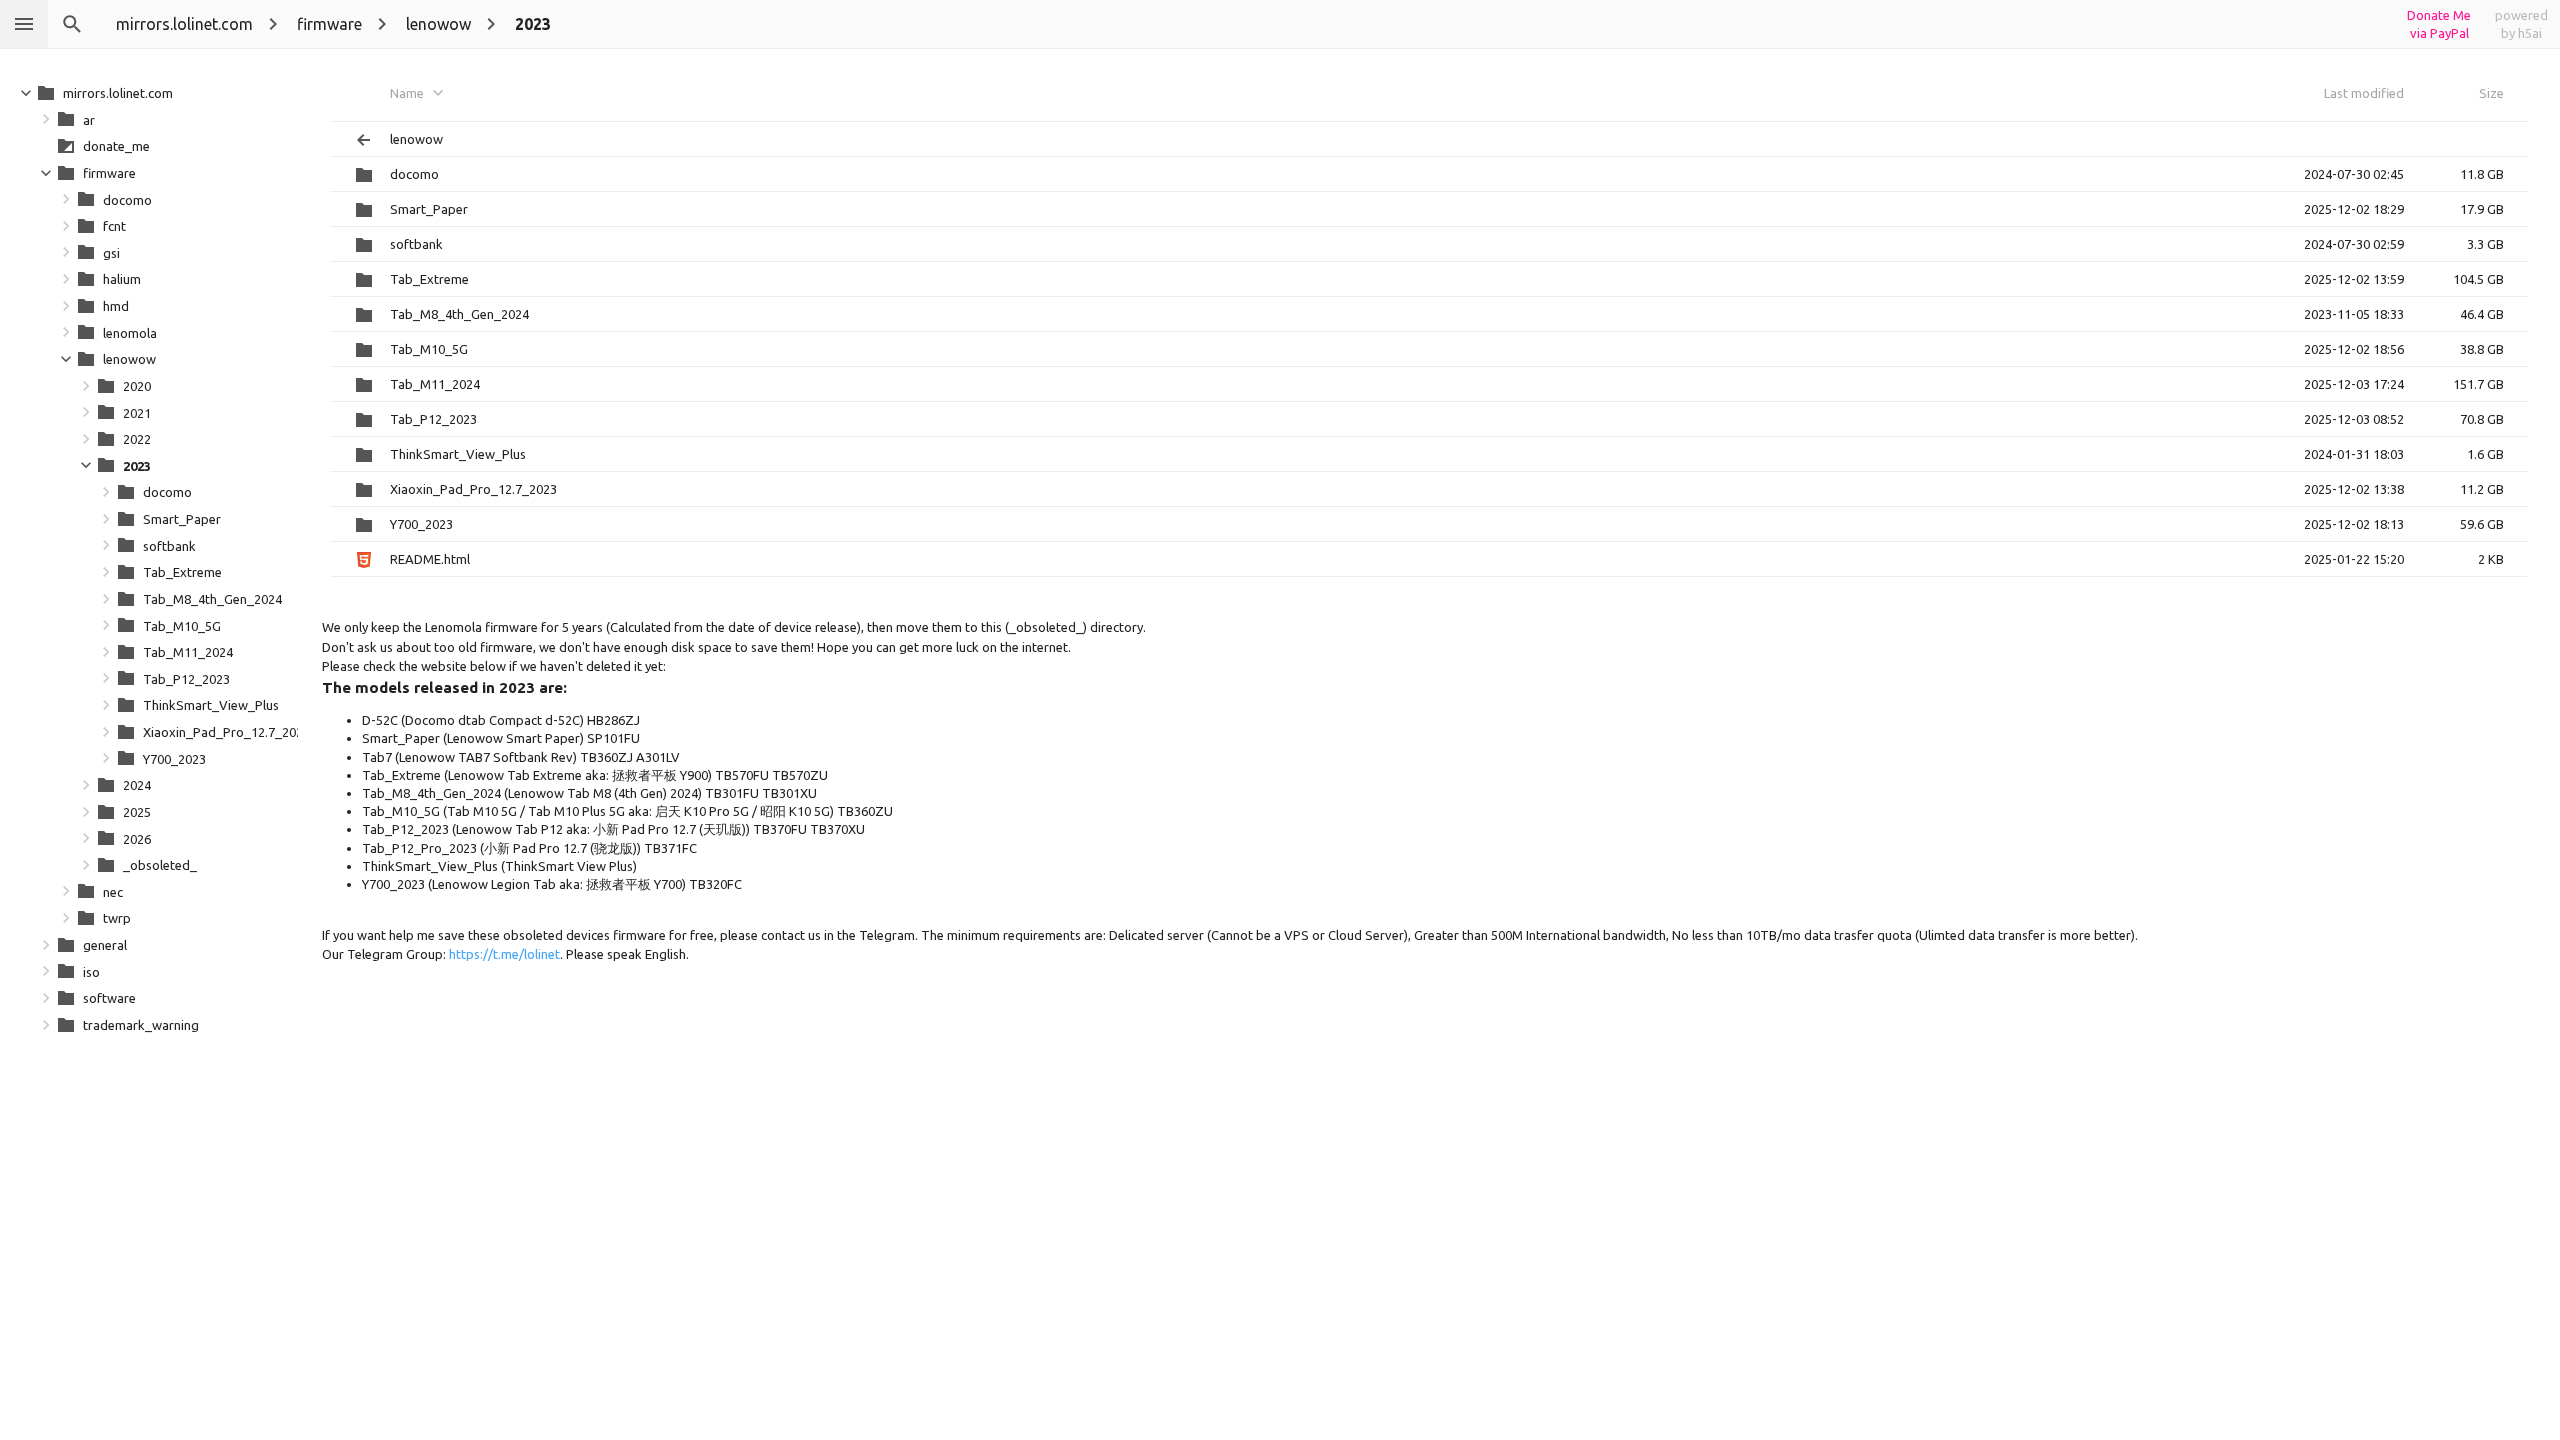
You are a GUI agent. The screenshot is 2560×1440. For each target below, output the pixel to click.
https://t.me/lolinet (504, 954)
